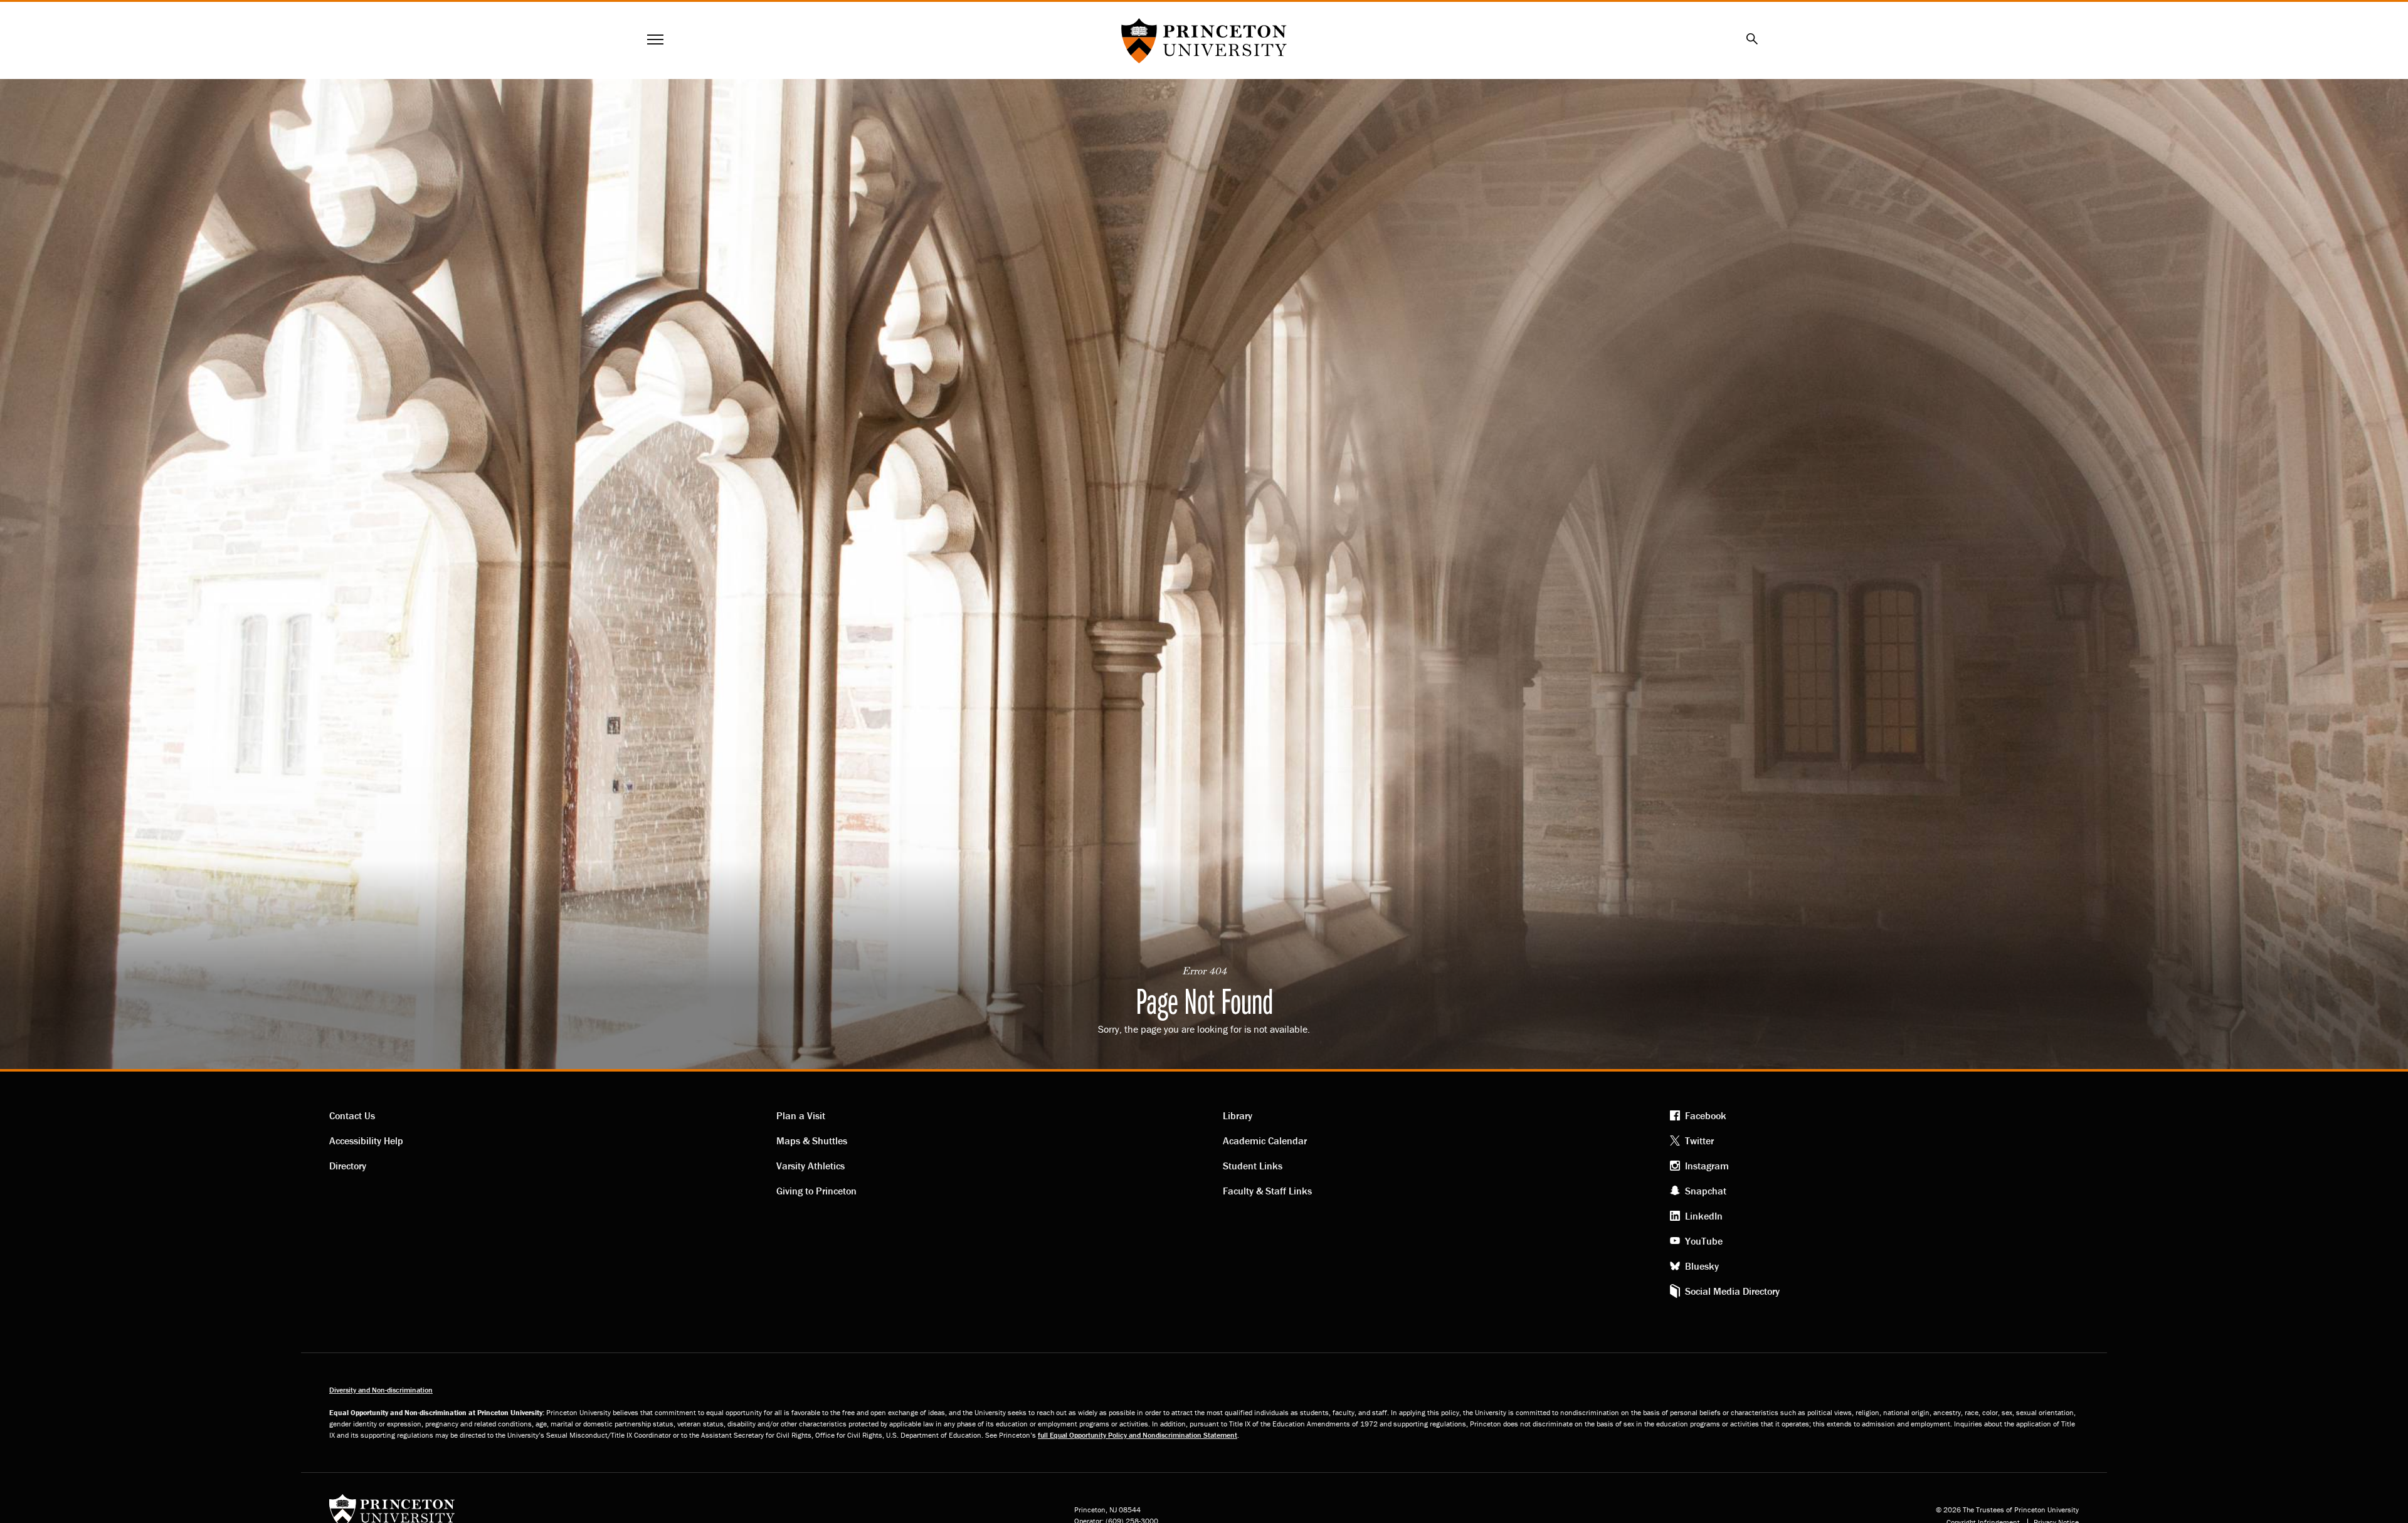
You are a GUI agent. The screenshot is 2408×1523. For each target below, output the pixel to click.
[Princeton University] (392, 1515)
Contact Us (352, 1115)
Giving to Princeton (816, 1191)
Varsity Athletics (811, 1166)
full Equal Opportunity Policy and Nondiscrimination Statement (1138, 1435)
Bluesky (1702, 1266)
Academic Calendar (1265, 1141)
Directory (348, 1166)
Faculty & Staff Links (1267, 1191)
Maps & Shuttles (812, 1141)
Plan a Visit (801, 1115)
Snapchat (1706, 1191)
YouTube (1704, 1241)
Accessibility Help (366, 1141)
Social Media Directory (1732, 1291)
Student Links (1253, 1166)
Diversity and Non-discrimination (381, 1390)
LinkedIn (1704, 1216)
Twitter (1699, 1141)
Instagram (1707, 1166)
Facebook (1706, 1115)
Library (1238, 1115)
